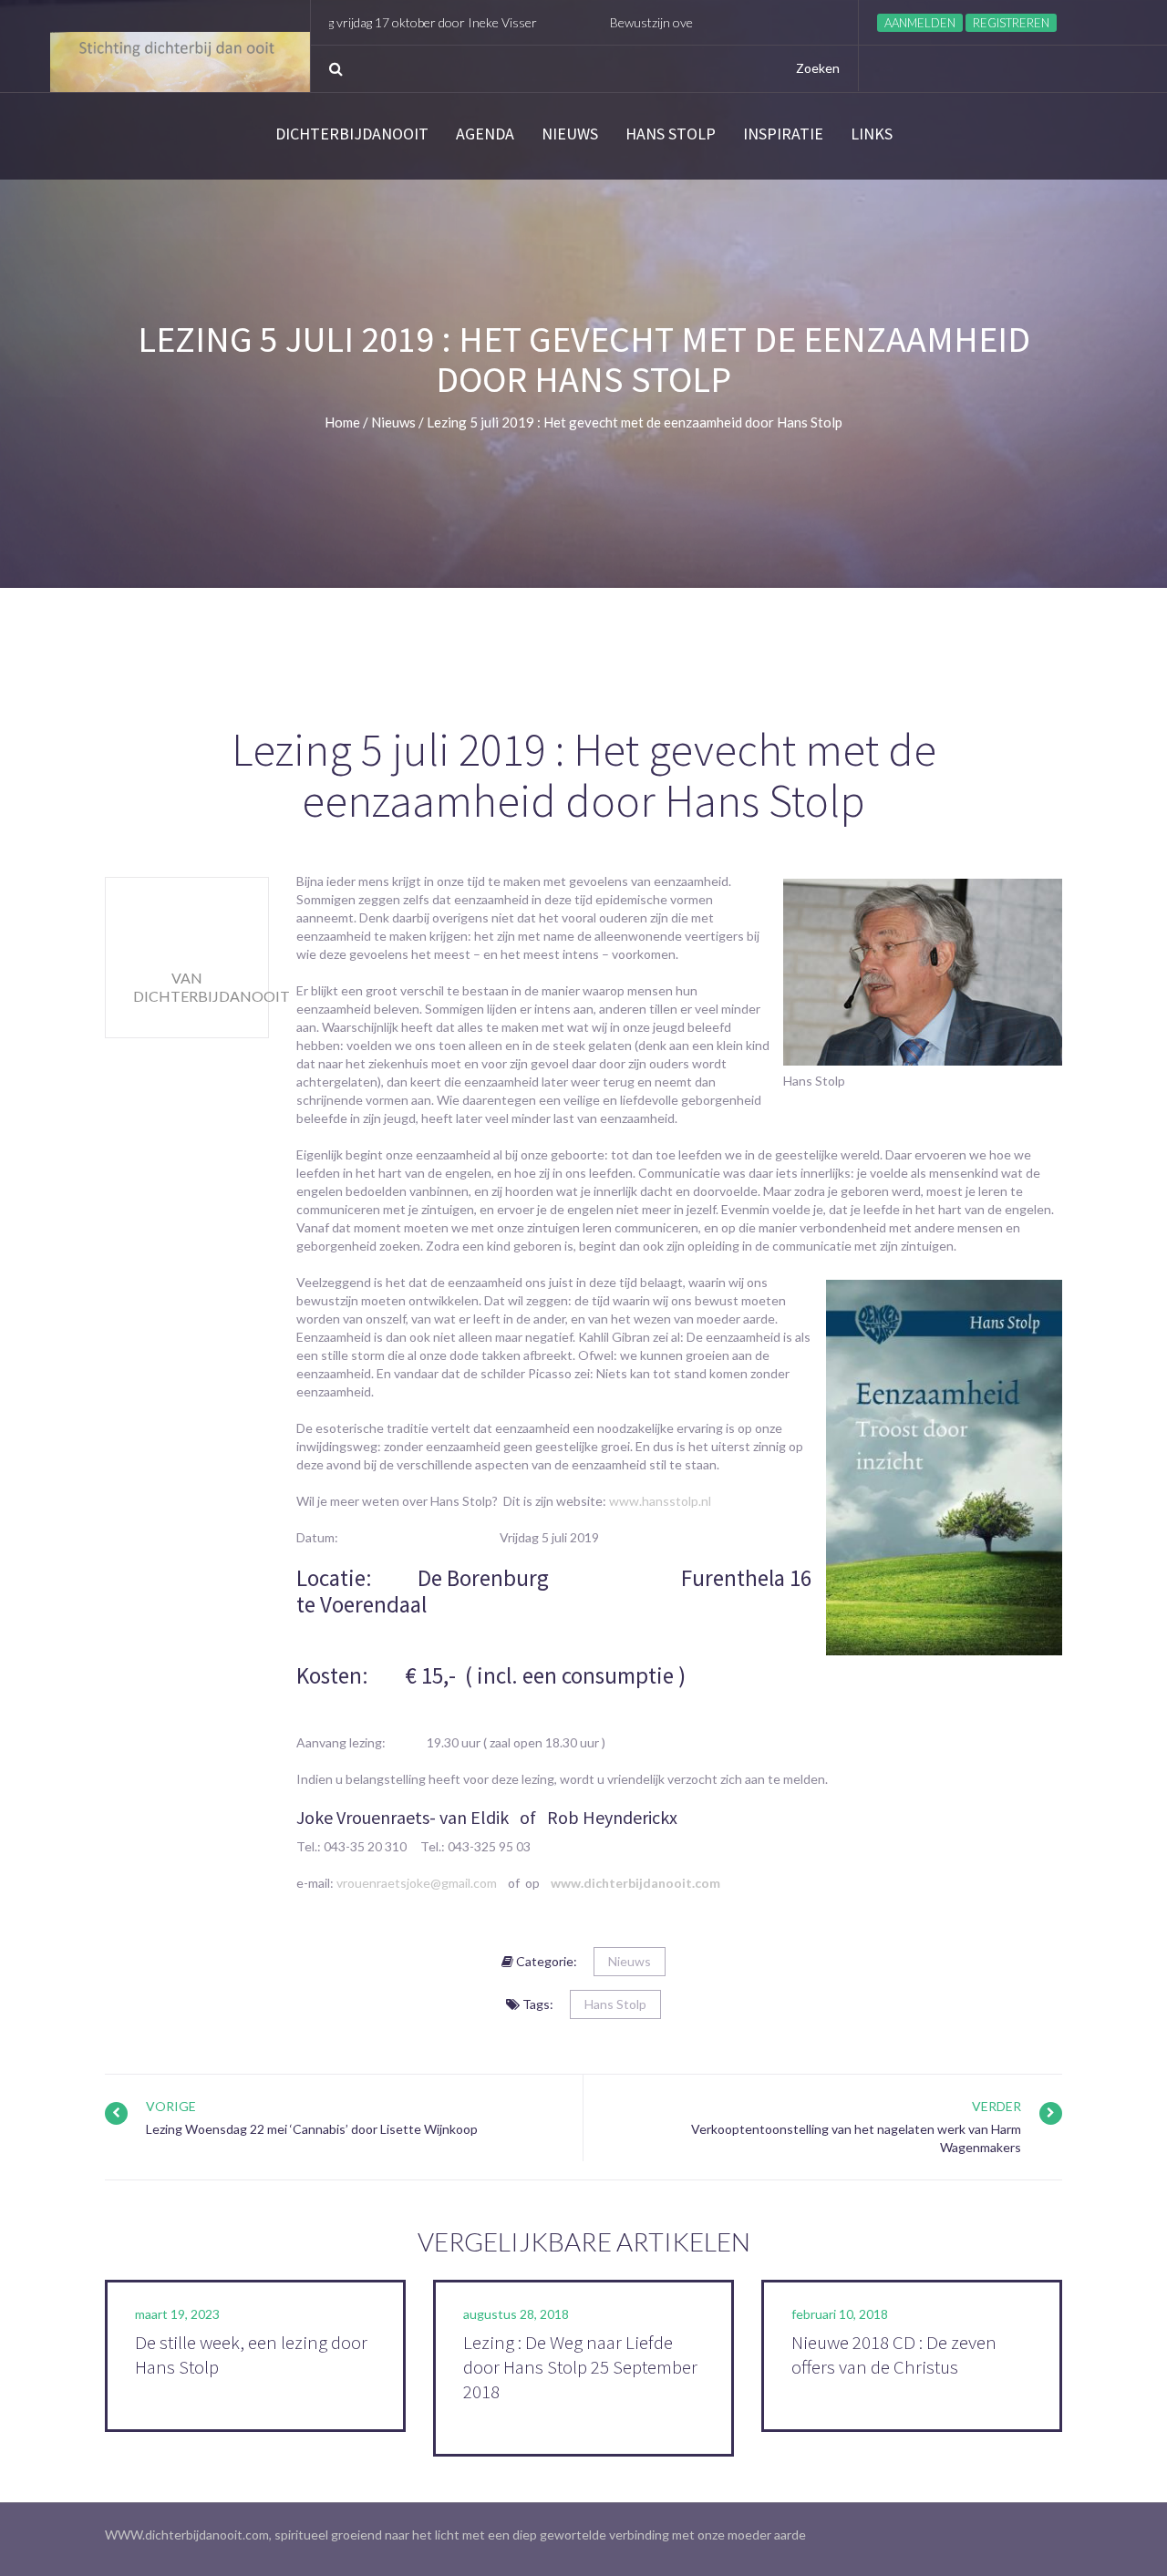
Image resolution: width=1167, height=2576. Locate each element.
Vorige (171, 2106)
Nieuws (570, 134)
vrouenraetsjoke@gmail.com (417, 1883)
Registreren (1011, 23)
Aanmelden (920, 23)
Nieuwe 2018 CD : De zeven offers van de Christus (894, 2354)
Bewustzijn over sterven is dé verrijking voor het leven (682, 22)
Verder (997, 2106)
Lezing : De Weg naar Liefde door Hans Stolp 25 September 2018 (580, 2367)
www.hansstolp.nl (660, 1501)
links (872, 134)
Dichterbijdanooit (352, 134)
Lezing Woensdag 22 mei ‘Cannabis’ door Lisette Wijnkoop (312, 2129)
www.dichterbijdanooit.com (635, 1883)
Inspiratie (783, 134)
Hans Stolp (671, 134)
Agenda (485, 134)
